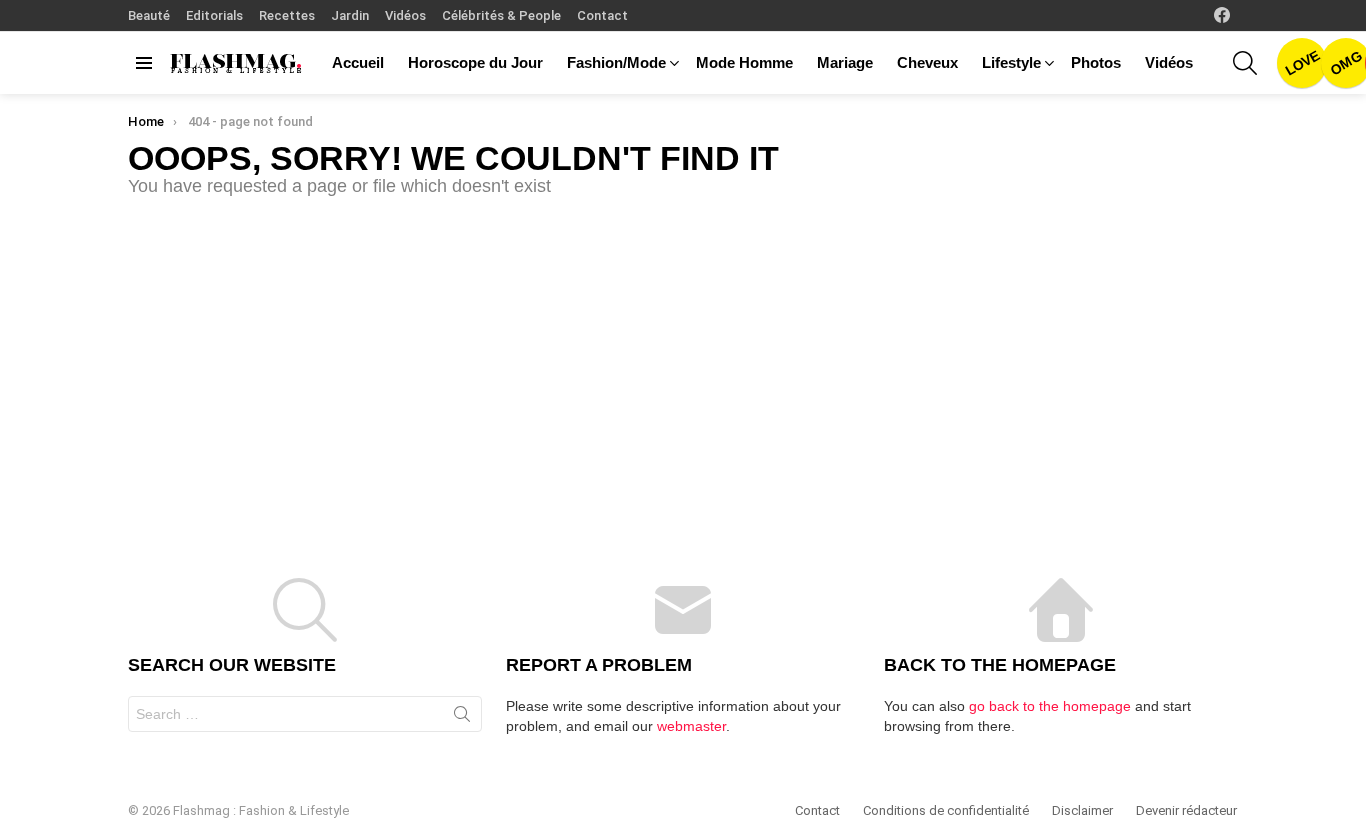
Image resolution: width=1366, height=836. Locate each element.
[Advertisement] (683, 368)
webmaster (691, 726)
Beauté (149, 15)
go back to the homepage (1050, 706)
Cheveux (927, 62)
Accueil (358, 62)
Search (462, 718)
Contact (602, 15)
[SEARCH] (1245, 63)
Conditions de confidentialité (946, 810)
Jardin (350, 15)
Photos (1096, 62)
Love (1302, 63)
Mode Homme (744, 62)
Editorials (214, 15)
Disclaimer (1082, 810)
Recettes (287, 15)
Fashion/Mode (616, 62)
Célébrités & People (501, 15)
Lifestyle (1011, 62)
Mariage (845, 62)
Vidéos (405, 15)
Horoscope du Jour (475, 62)
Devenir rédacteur (1186, 810)
